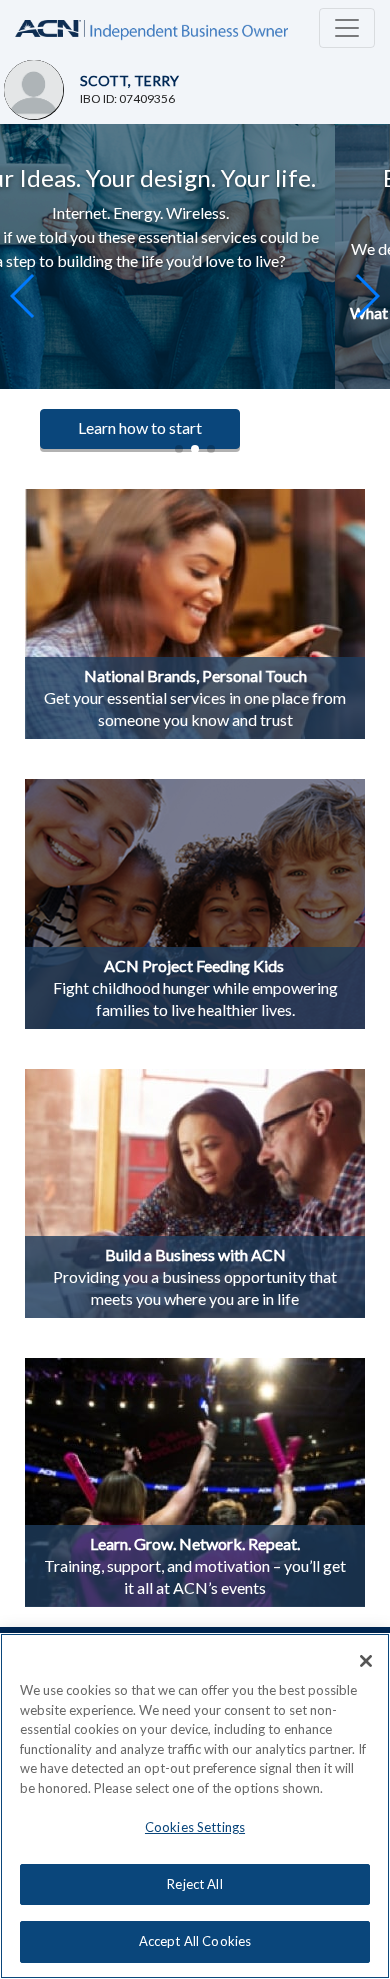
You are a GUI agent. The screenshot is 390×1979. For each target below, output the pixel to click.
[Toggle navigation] (347, 28)
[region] (195, 1806)
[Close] (366, 1661)
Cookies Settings (195, 1827)
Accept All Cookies (195, 1941)
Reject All (194, 1884)
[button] (366, 296)
